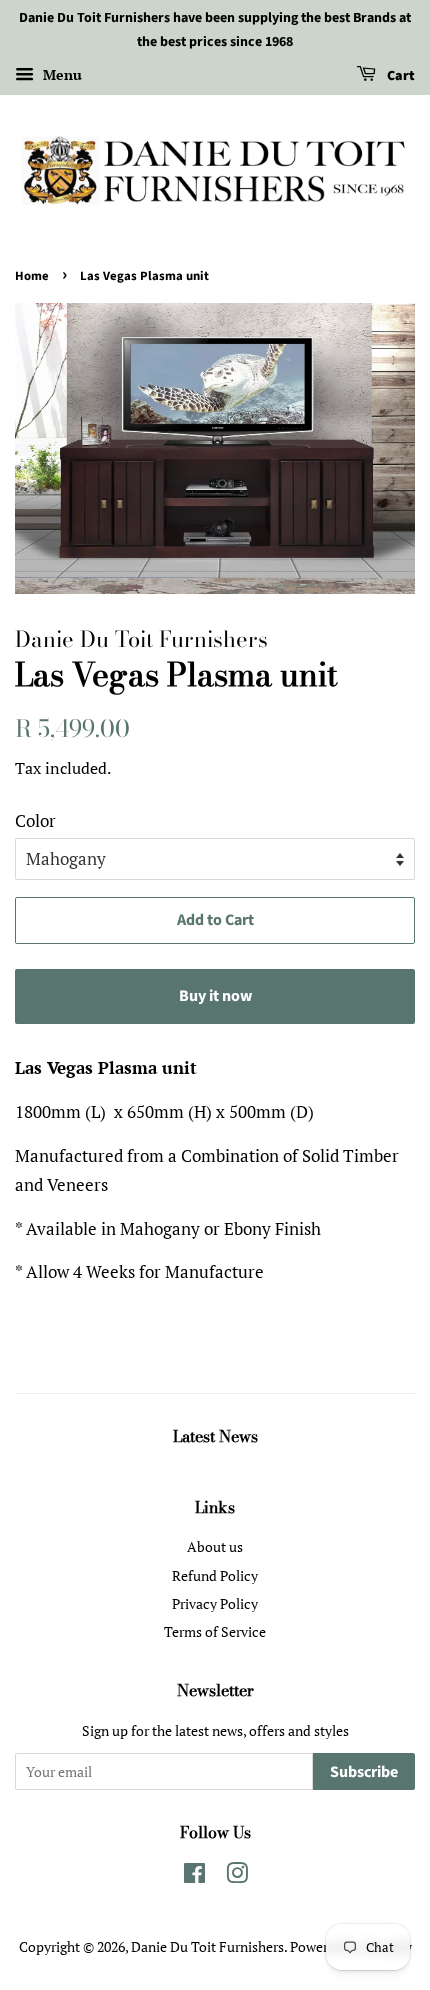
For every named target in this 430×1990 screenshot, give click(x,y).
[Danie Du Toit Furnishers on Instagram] (237, 1876)
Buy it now (215, 996)
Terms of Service (215, 1631)
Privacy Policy (215, 1603)
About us (215, 1546)
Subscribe (364, 1772)
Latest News (215, 1436)
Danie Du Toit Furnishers (207, 1946)
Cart (399, 76)
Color (35, 820)
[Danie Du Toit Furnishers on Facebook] (194, 1876)
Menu (60, 74)
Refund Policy (215, 1575)
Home (32, 276)
